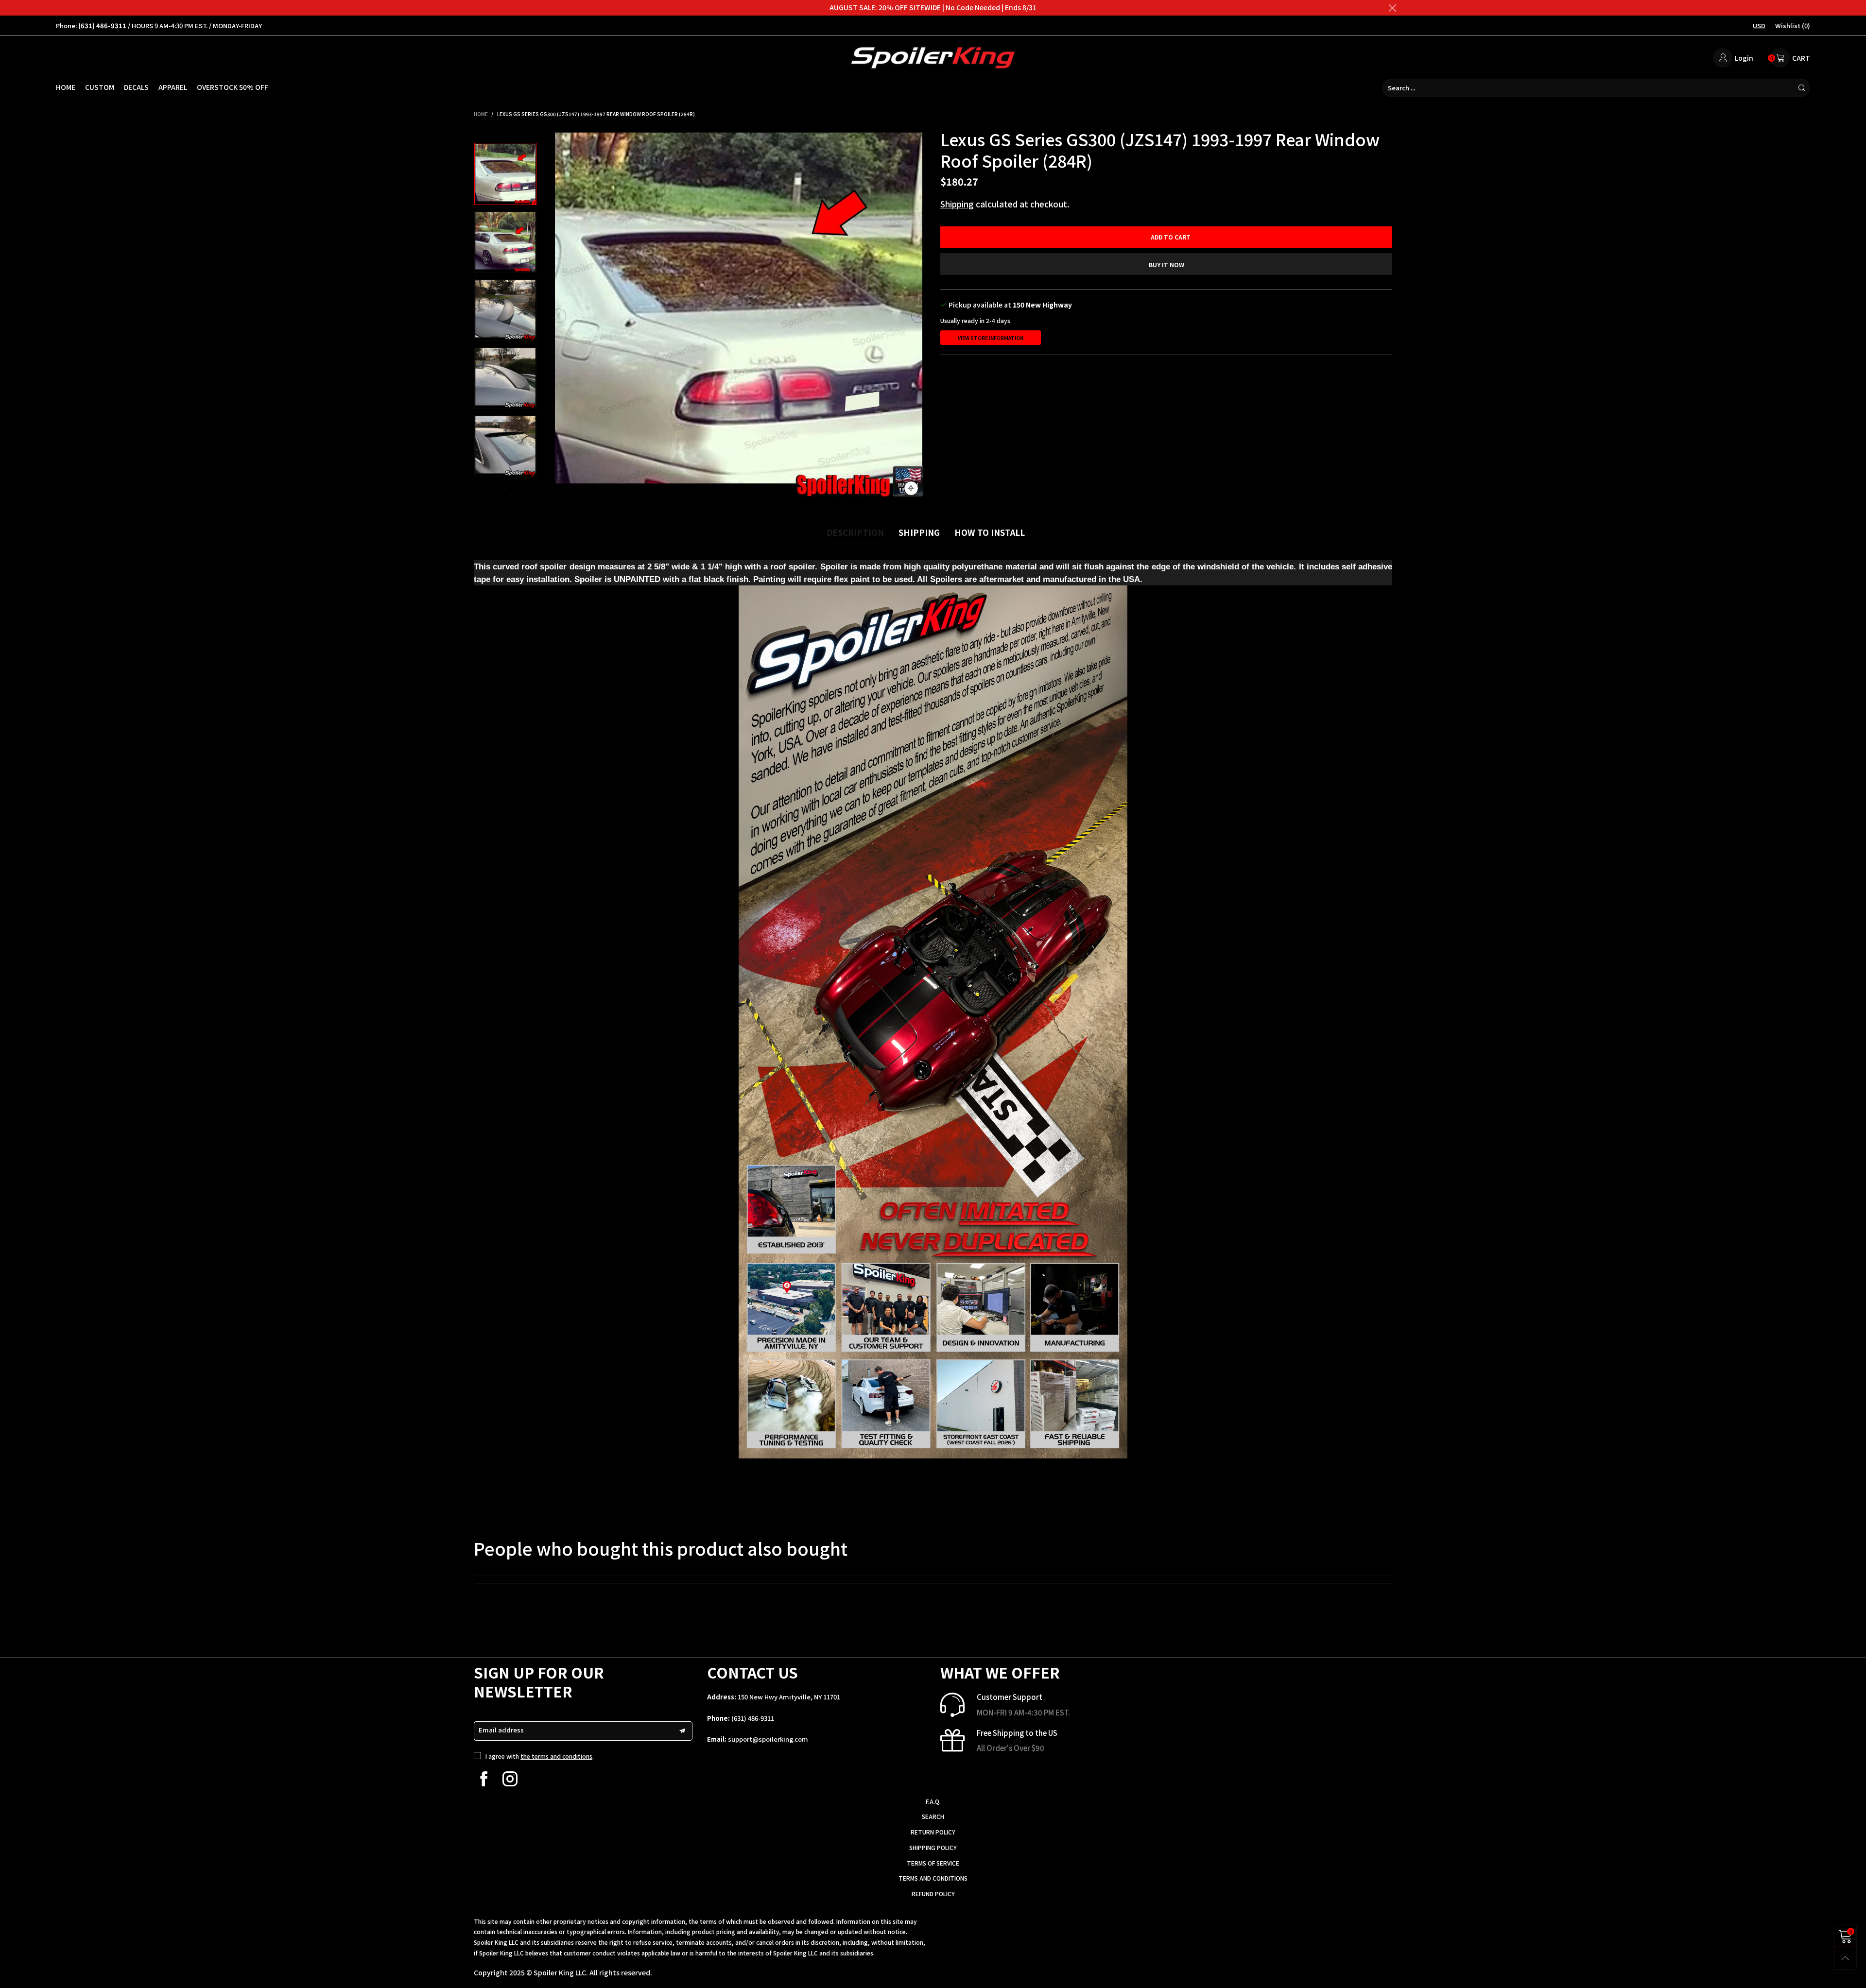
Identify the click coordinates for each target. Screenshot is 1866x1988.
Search (933, 1816)
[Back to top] (1845, 1958)
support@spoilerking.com (768, 1739)
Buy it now (1166, 265)
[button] (559, 316)
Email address (501, 1730)
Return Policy (933, 1832)
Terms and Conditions (933, 1878)
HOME (66, 87)
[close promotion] (1392, 8)
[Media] (911, 488)
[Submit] (1802, 88)
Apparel (173, 87)
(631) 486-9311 (753, 1718)
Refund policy (933, 1894)
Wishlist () (1793, 26)
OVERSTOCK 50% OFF (233, 87)
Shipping (957, 204)
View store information (991, 338)
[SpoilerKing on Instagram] (510, 1779)
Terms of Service (933, 1863)
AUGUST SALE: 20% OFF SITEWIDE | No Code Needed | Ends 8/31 (933, 7)
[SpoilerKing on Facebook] (484, 1779)
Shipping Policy (933, 1847)
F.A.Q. (933, 1801)
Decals (136, 87)
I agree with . (540, 1756)
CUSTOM (100, 87)
